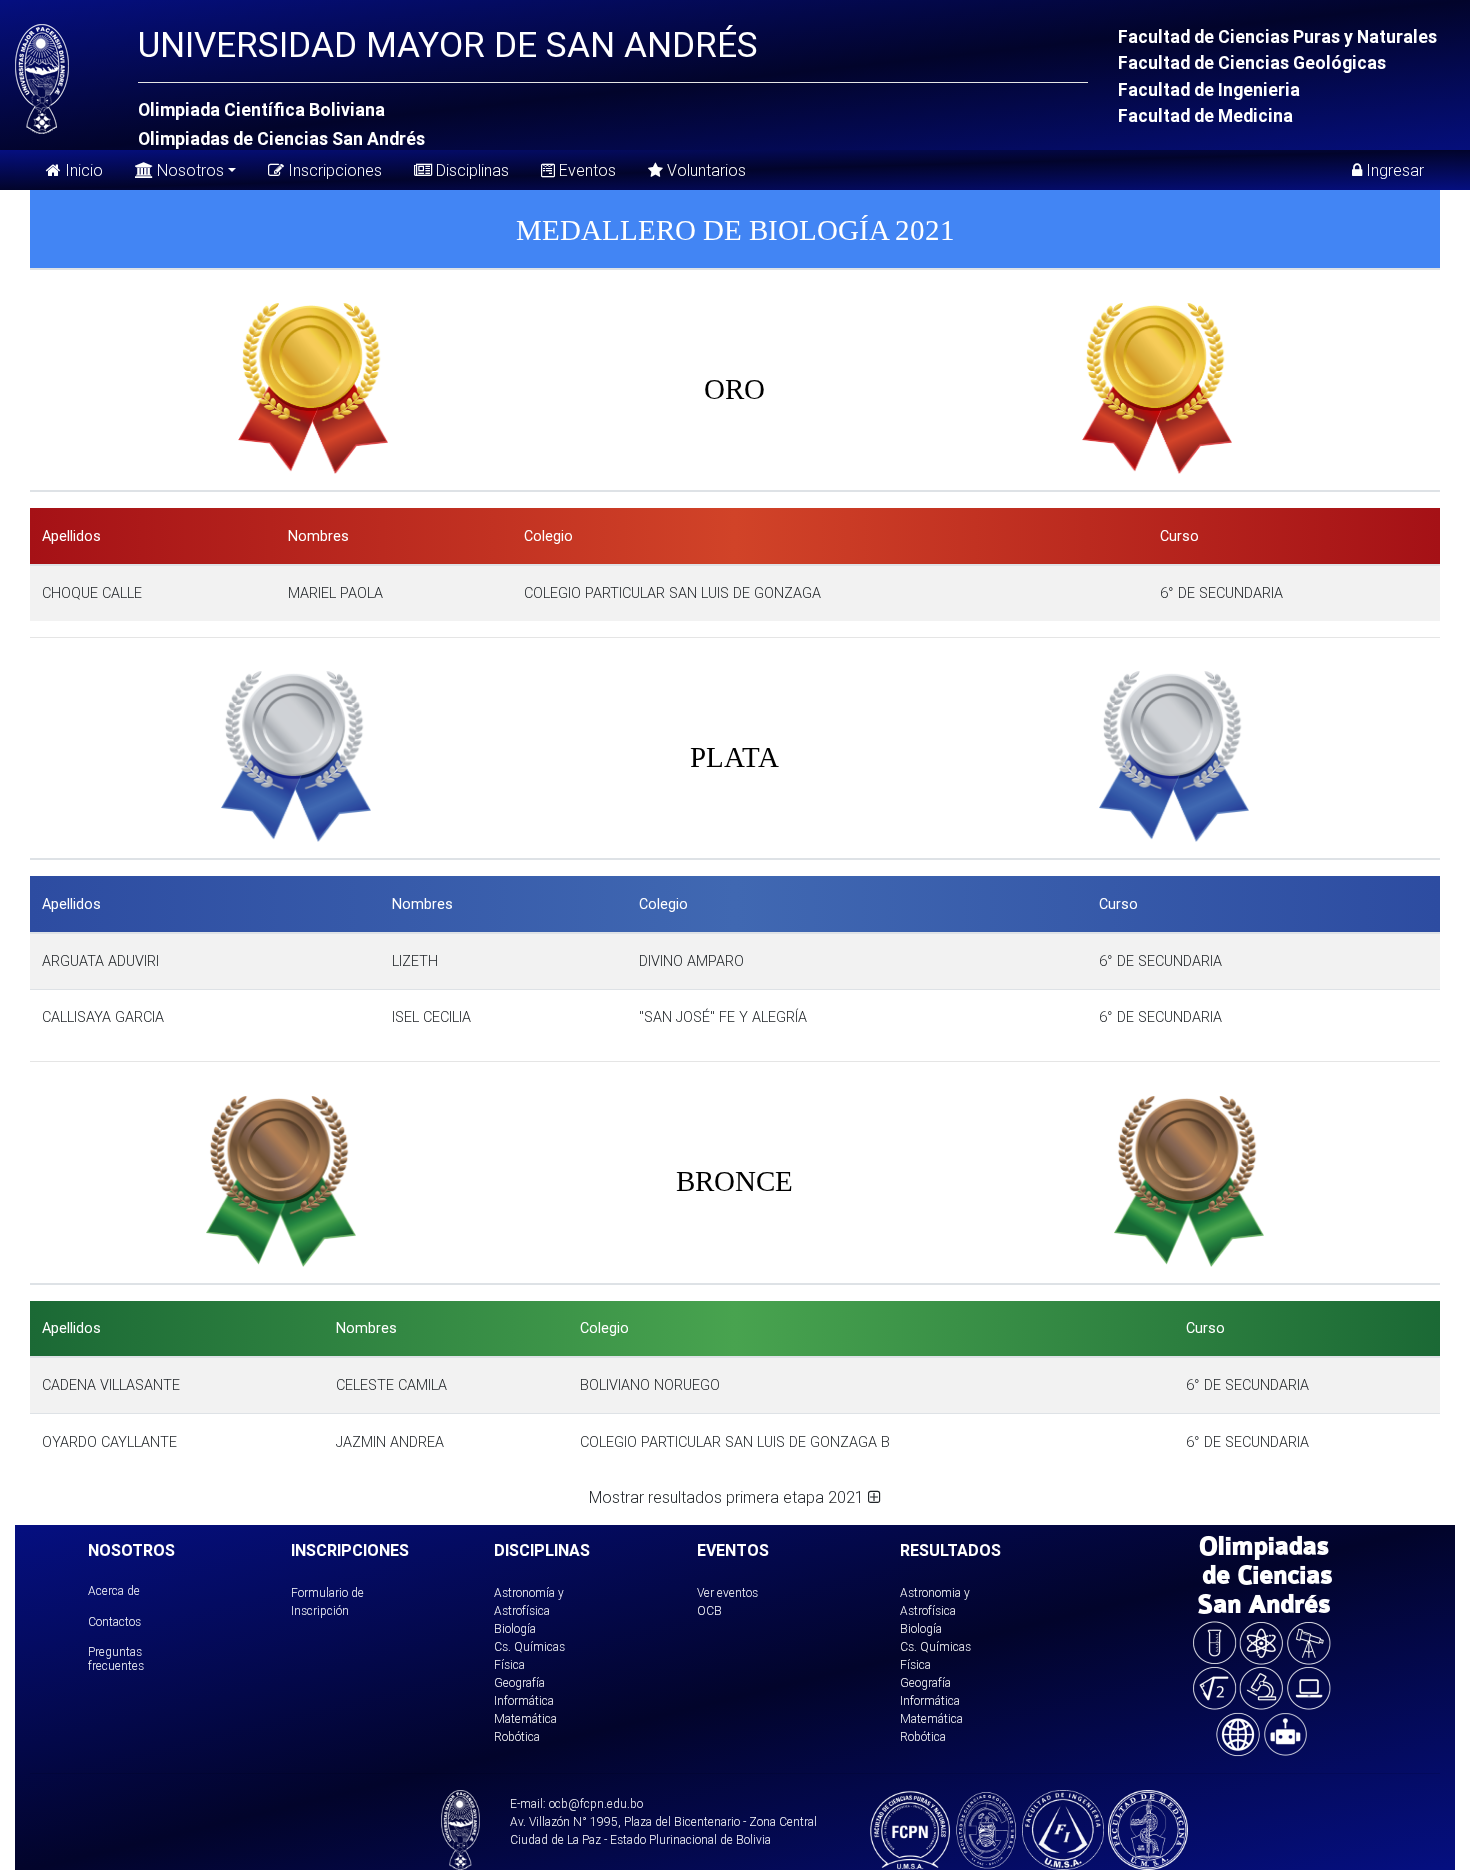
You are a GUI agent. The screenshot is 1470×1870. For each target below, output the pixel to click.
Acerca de (114, 1590)
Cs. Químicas (529, 1646)
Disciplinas (470, 170)
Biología (515, 1628)
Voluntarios (704, 170)
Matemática (525, 1718)
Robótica (517, 1736)
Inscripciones (333, 170)
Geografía (519, 1682)
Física (509, 1664)
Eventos (585, 170)
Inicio (82, 170)
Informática (524, 1700)
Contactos (114, 1621)
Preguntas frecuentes (116, 1658)
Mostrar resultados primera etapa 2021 (728, 1497)
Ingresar (1393, 170)
